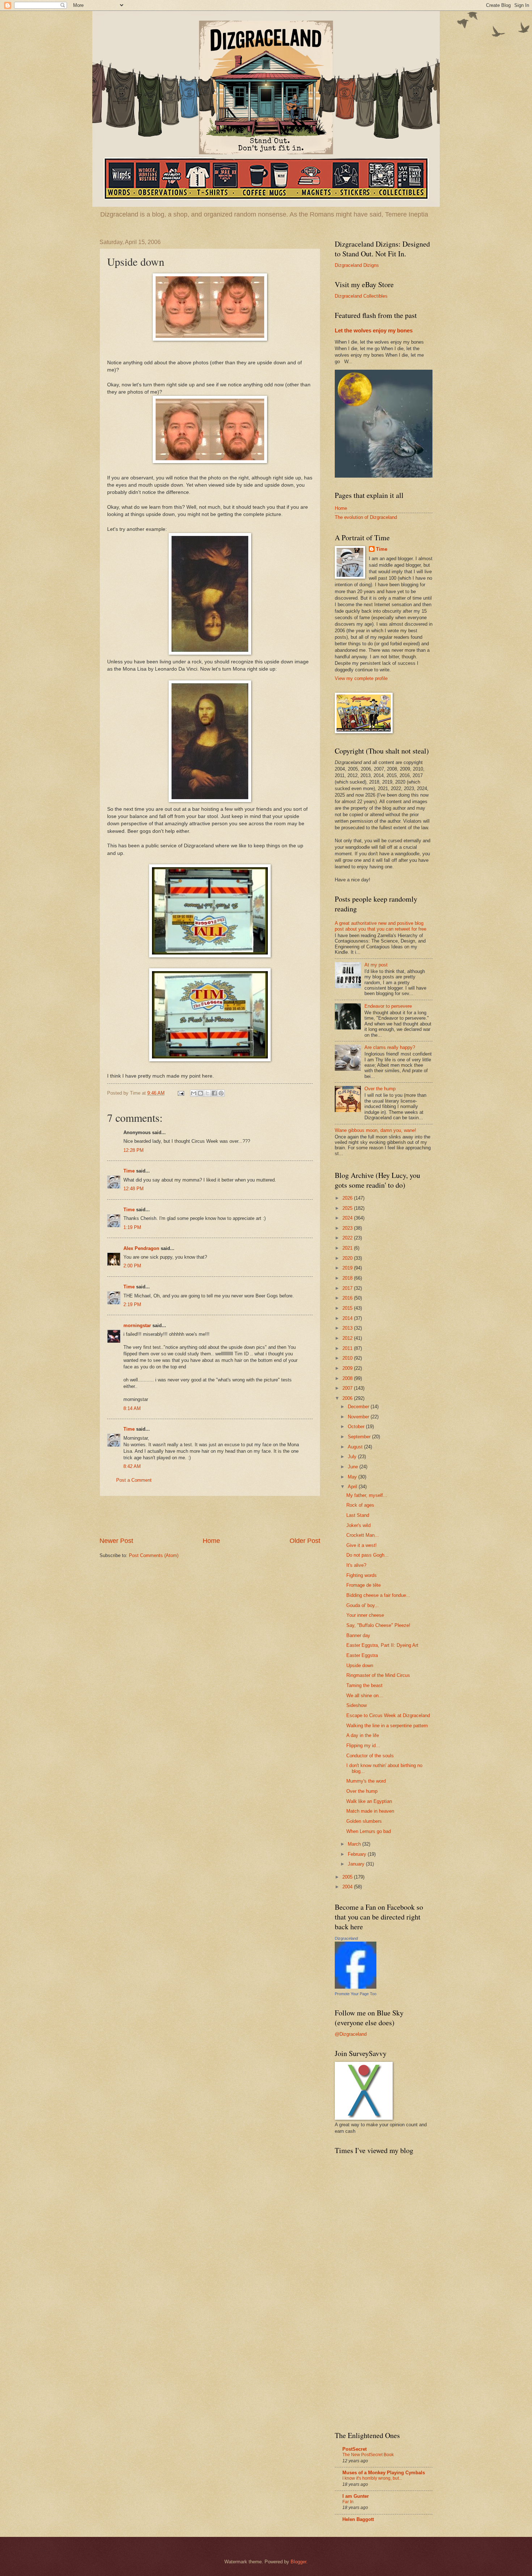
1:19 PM (132, 1227)
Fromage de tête (364, 1585)
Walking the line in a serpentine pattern (387, 1726)
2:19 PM (132, 1304)
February (358, 1854)
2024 (348, 1218)
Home (211, 1541)
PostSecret (354, 2449)
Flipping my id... (363, 1746)
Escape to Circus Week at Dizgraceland (388, 1715)
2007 (348, 1388)
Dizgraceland (346, 1938)
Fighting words (362, 1575)
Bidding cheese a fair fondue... (378, 1595)
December (359, 1407)
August (356, 1447)
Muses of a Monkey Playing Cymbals (384, 2473)
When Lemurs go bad (369, 1831)
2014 (348, 1318)
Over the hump (380, 1089)
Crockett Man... (363, 1535)
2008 (348, 1378)
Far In (348, 2502)
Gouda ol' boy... (363, 1605)
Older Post (305, 1541)
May (353, 1477)
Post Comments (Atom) (154, 1555)
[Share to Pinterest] (221, 1093)
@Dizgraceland (351, 2034)
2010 (348, 1358)
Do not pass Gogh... (368, 1555)
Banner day (358, 1635)
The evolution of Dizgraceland (366, 517)
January (357, 1864)
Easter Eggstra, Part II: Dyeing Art (382, 1645)
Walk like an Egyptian (369, 1801)
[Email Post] (181, 1093)
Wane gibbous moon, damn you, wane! (375, 1130)
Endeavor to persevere (388, 1006)
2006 (348, 1398)
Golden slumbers (364, 1821)
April (353, 1487)
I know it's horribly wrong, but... (372, 2478)
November (359, 1417)
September (360, 1437)
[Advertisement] (210, 1516)
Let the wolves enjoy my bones (374, 330)
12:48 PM (134, 1189)
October (357, 1427)
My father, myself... (367, 1495)
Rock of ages (360, 1505)
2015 (348, 1308)
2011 (348, 1348)
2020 (348, 1258)
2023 (348, 1228)
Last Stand (358, 1515)
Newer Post (116, 1541)
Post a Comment (134, 1480)
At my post (376, 965)
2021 (348, 1248)
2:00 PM (132, 1266)
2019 (348, 1268)
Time (129, 1171)
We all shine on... (365, 1696)
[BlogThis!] (200, 1093)
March (355, 1844)
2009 (348, 1368)
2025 (348, 1208)
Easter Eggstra (362, 1655)
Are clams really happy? (390, 1047)
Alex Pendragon (141, 1248)
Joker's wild (358, 1525)
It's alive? (356, 1565)
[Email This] (194, 1093)
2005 (348, 1877)
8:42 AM (132, 1466)
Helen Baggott (358, 2519)
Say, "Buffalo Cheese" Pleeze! (378, 1625)
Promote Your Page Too (356, 1994)
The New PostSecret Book (368, 2455)
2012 (348, 1338)
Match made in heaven (370, 1811)
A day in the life (363, 1735)
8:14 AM (132, 1408)
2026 (348, 1198)
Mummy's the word (366, 1781)
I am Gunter (356, 2496)
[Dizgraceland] (356, 1987)
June (354, 1467)
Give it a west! (362, 1545)
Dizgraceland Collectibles (361, 296)
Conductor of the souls (370, 1756)
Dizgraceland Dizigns (357, 265)
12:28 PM (134, 1150)
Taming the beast (364, 1685)
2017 (348, 1288)
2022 (348, 1238)
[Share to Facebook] (214, 1093)
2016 (348, 1298)
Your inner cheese (365, 1615)
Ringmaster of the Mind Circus (378, 1675)
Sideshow (356, 1705)
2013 (348, 1328)
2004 (348, 1887)
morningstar (137, 1325)
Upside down (360, 1665)
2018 (348, 1278)
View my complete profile (361, 678)
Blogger (298, 2562)
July (353, 1457)
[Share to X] (207, 1093)
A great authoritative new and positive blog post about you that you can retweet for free (381, 926)
